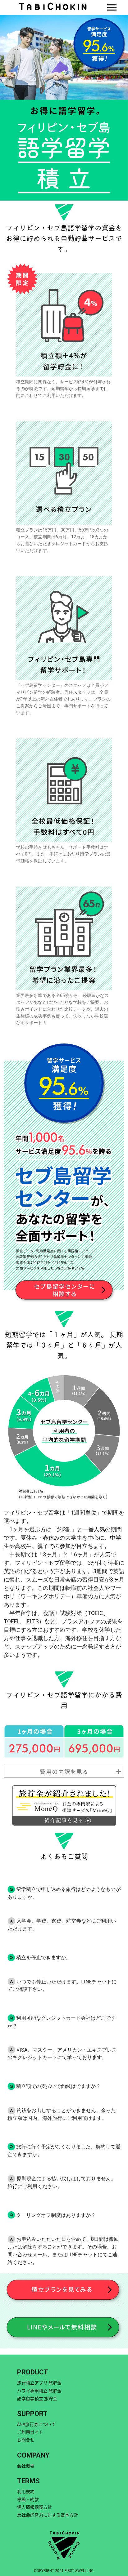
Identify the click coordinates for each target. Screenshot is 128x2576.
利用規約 (26, 2491)
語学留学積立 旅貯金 (37, 2398)
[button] (112, 7)
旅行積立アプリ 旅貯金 (39, 2382)
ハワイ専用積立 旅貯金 (39, 2391)
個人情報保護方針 (34, 2507)
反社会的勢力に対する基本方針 (48, 2515)
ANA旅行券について (36, 2424)
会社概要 (26, 2466)
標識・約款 (28, 2499)
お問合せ (26, 2440)
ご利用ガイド (30, 2432)
